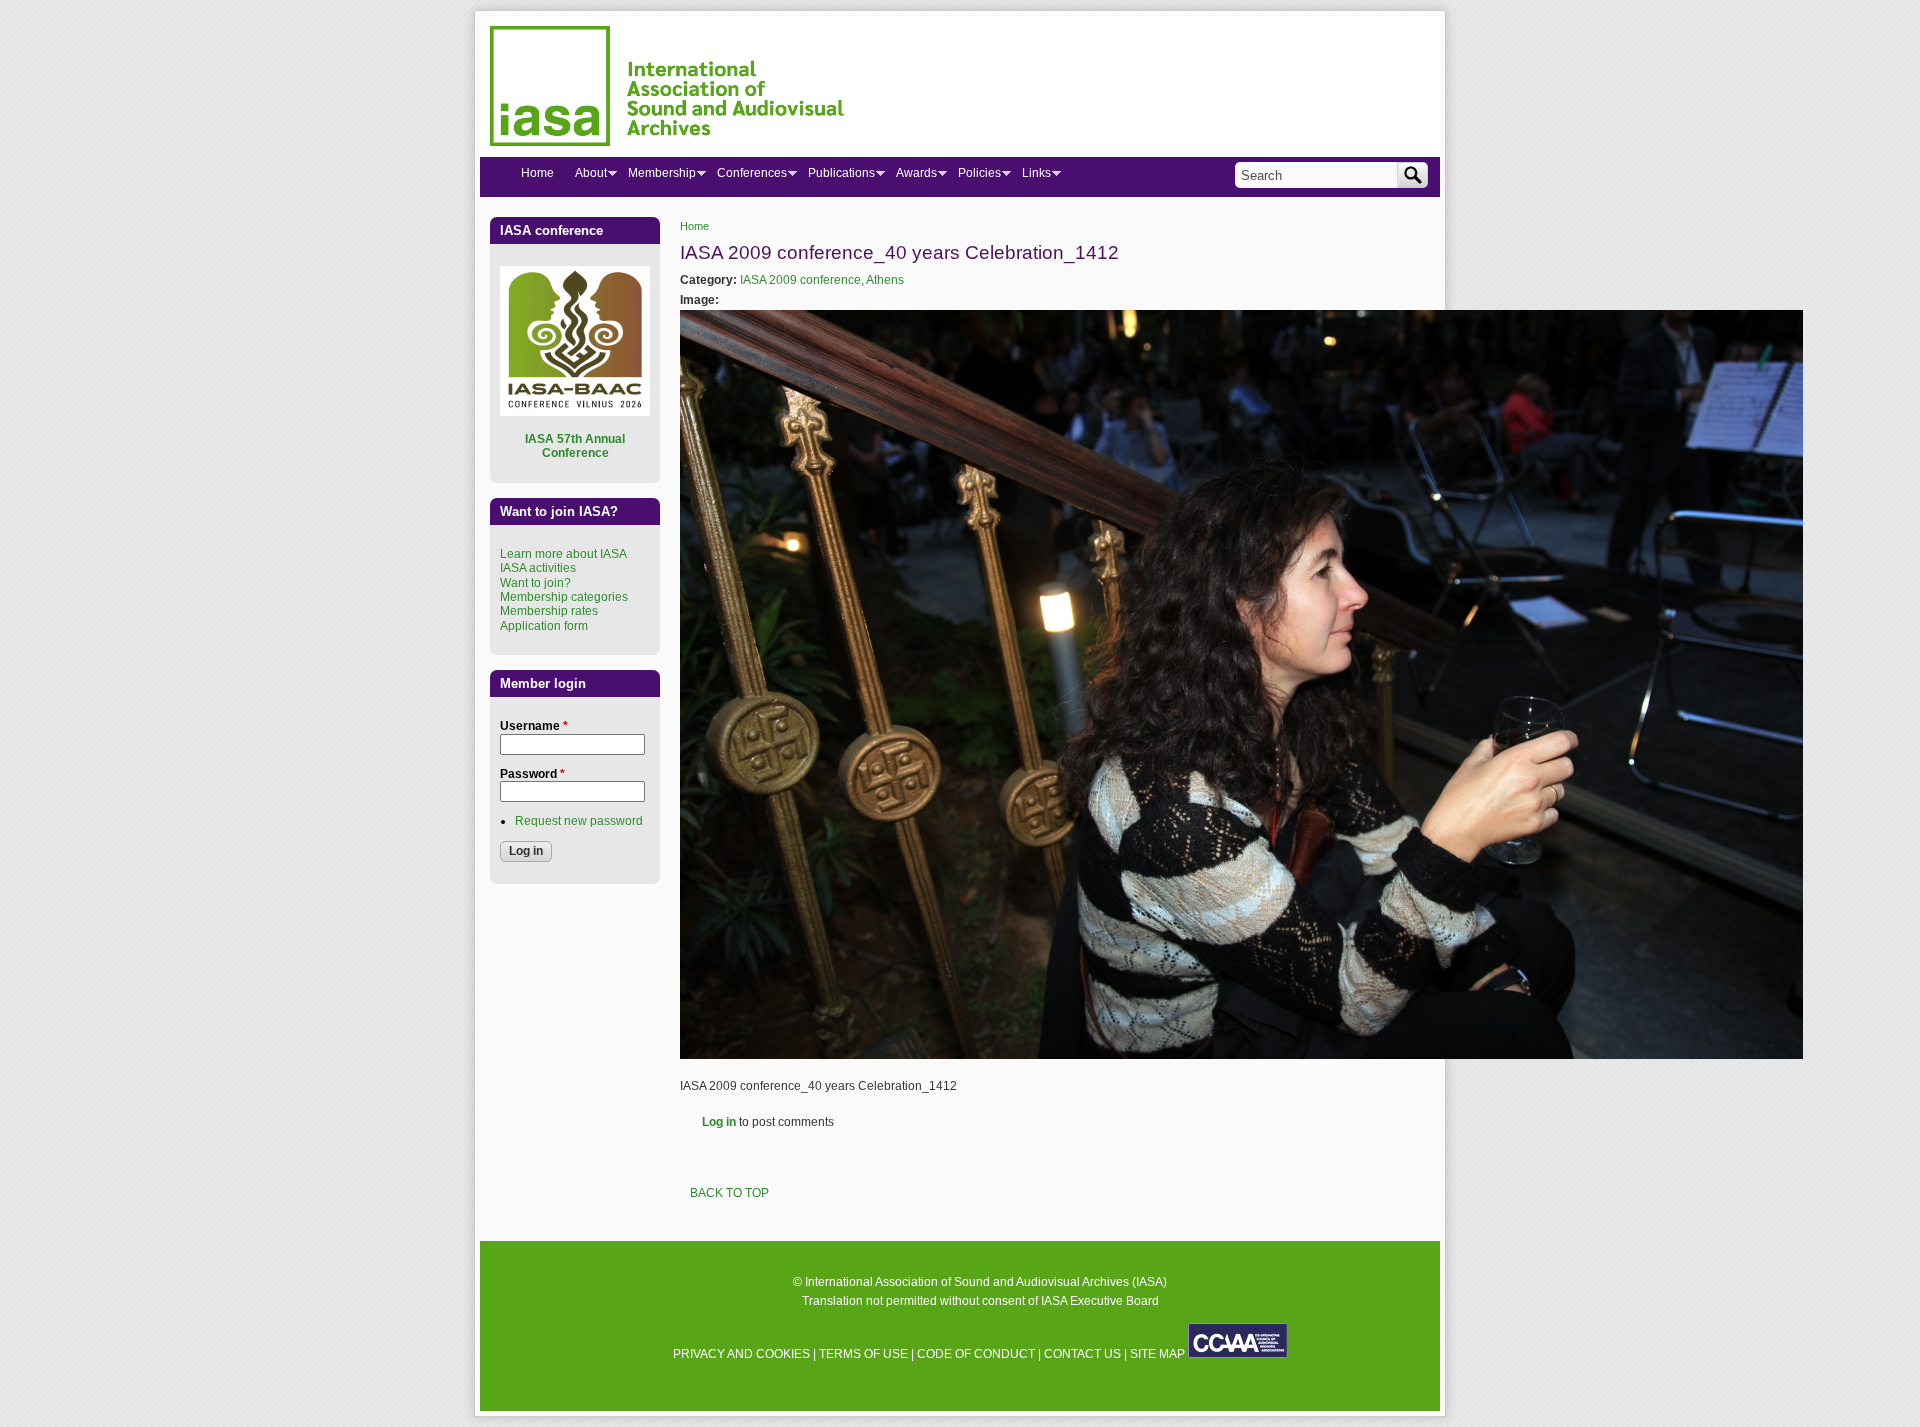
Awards (911, 177)
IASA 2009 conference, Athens (822, 280)
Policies (974, 177)
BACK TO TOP (729, 1193)
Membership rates (549, 611)
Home (694, 226)
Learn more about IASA (563, 554)
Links (1031, 177)
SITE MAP (1157, 1354)
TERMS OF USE (863, 1354)
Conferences (746, 177)
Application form (544, 626)
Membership (656, 177)
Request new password (579, 821)
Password (532, 774)
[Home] (667, 89)
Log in (719, 1122)
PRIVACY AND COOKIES (741, 1354)
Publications (836, 177)
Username (534, 726)
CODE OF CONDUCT (976, 1354)
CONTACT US (1082, 1354)
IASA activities (538, 568)
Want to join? (535, 583)
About (585, 177)
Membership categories (564, 597)
